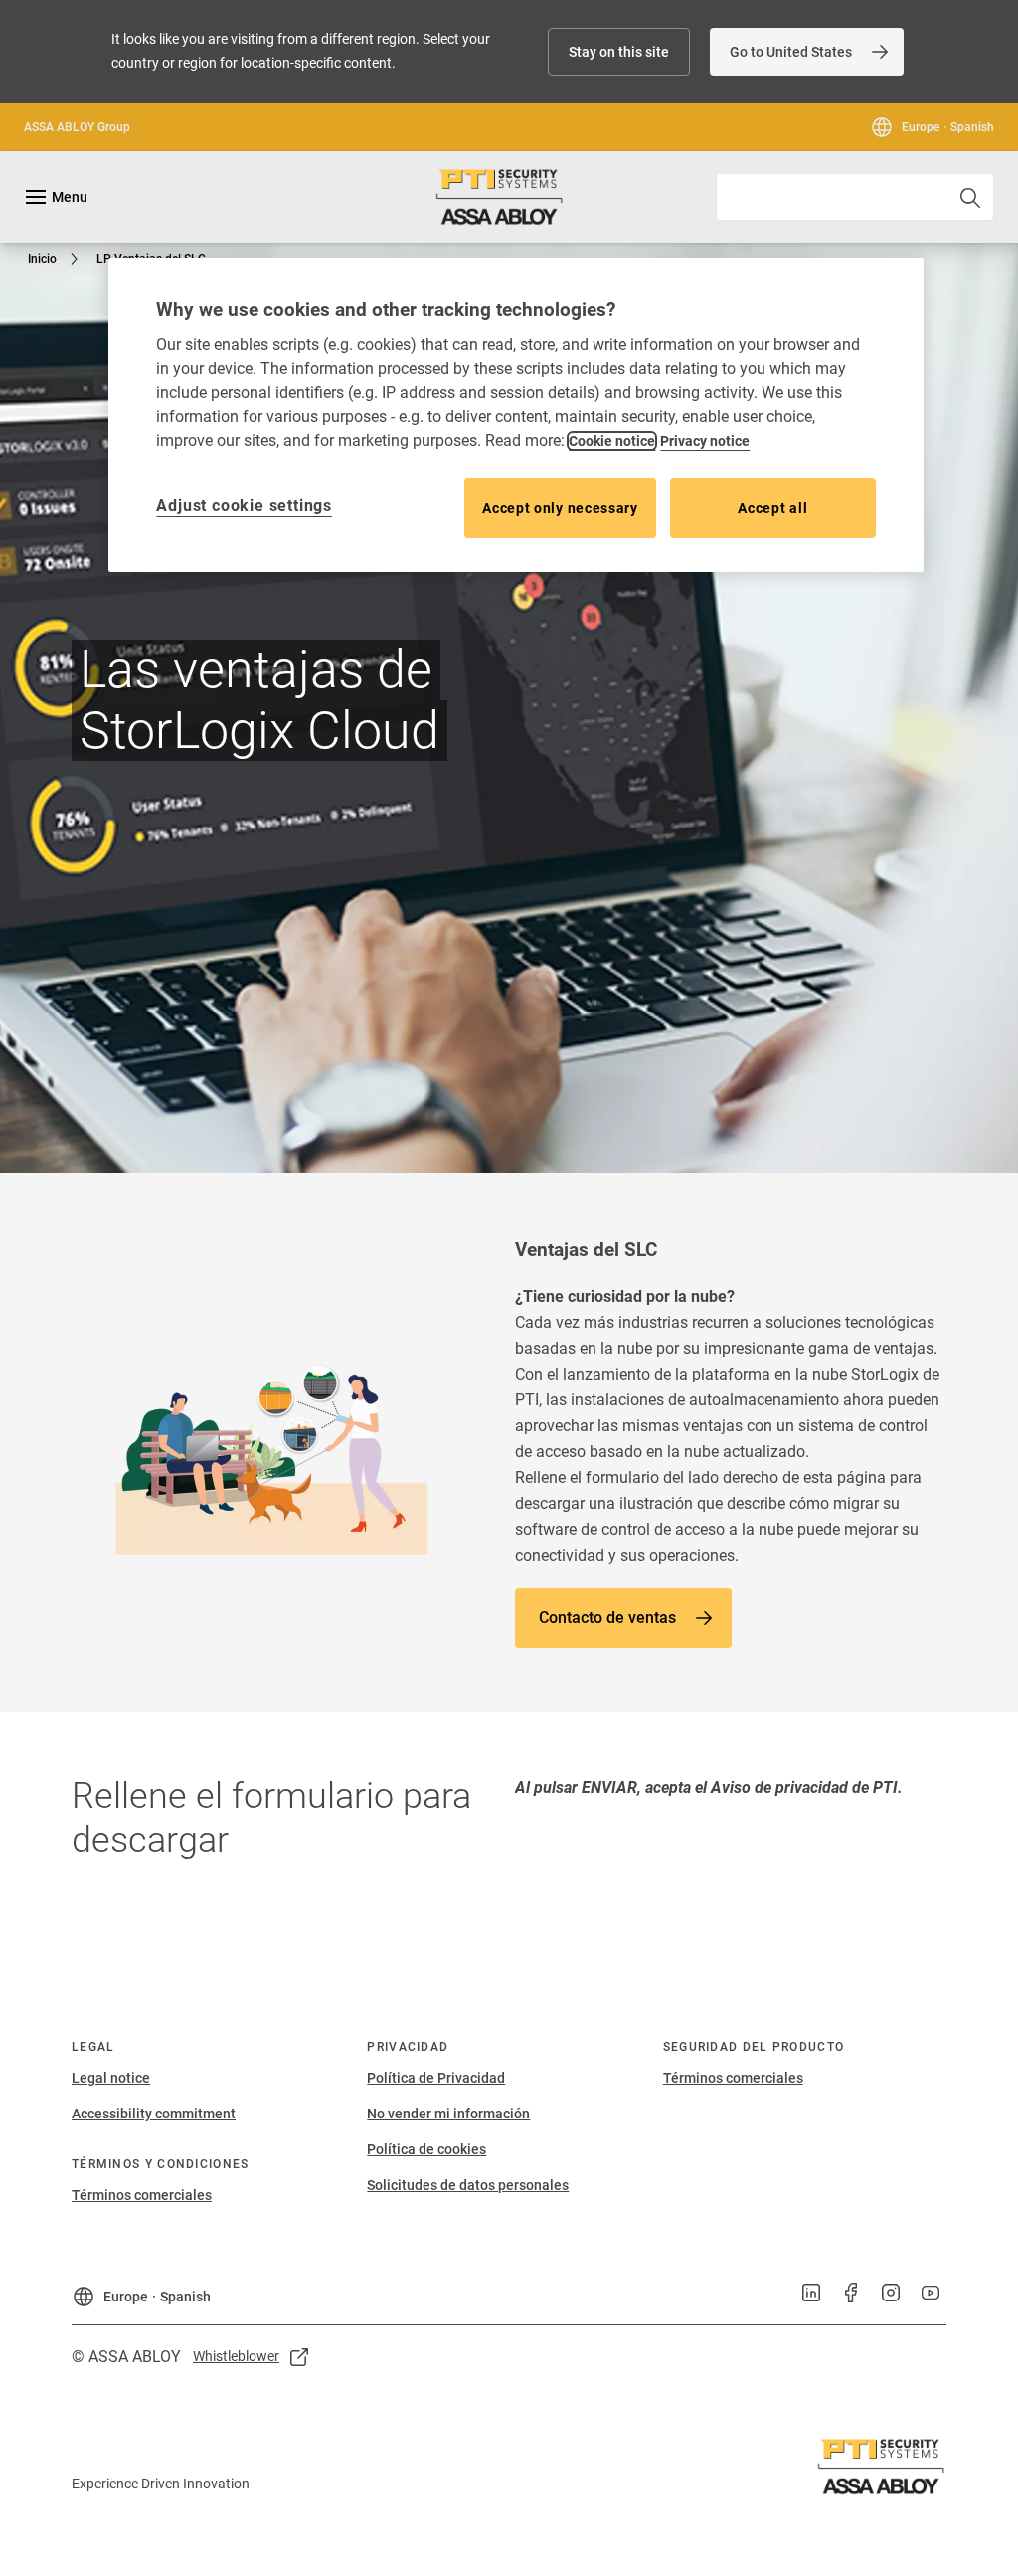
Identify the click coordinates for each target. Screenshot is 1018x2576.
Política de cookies (426, 2149)
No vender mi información (448, 2114)
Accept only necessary (560, 508)
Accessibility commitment (154, 2114)
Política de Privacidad (436, 2078)
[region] (515, 415)
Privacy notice (705, 441)
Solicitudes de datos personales (468, 2185)
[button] (619, 52)
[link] (807, 52)
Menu (70, 197)
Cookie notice (612, 441)
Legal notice (111, 2078)
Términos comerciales (142, 2195)
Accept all (772, 508)
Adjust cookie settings (244, 506)
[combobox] (855, 197)
